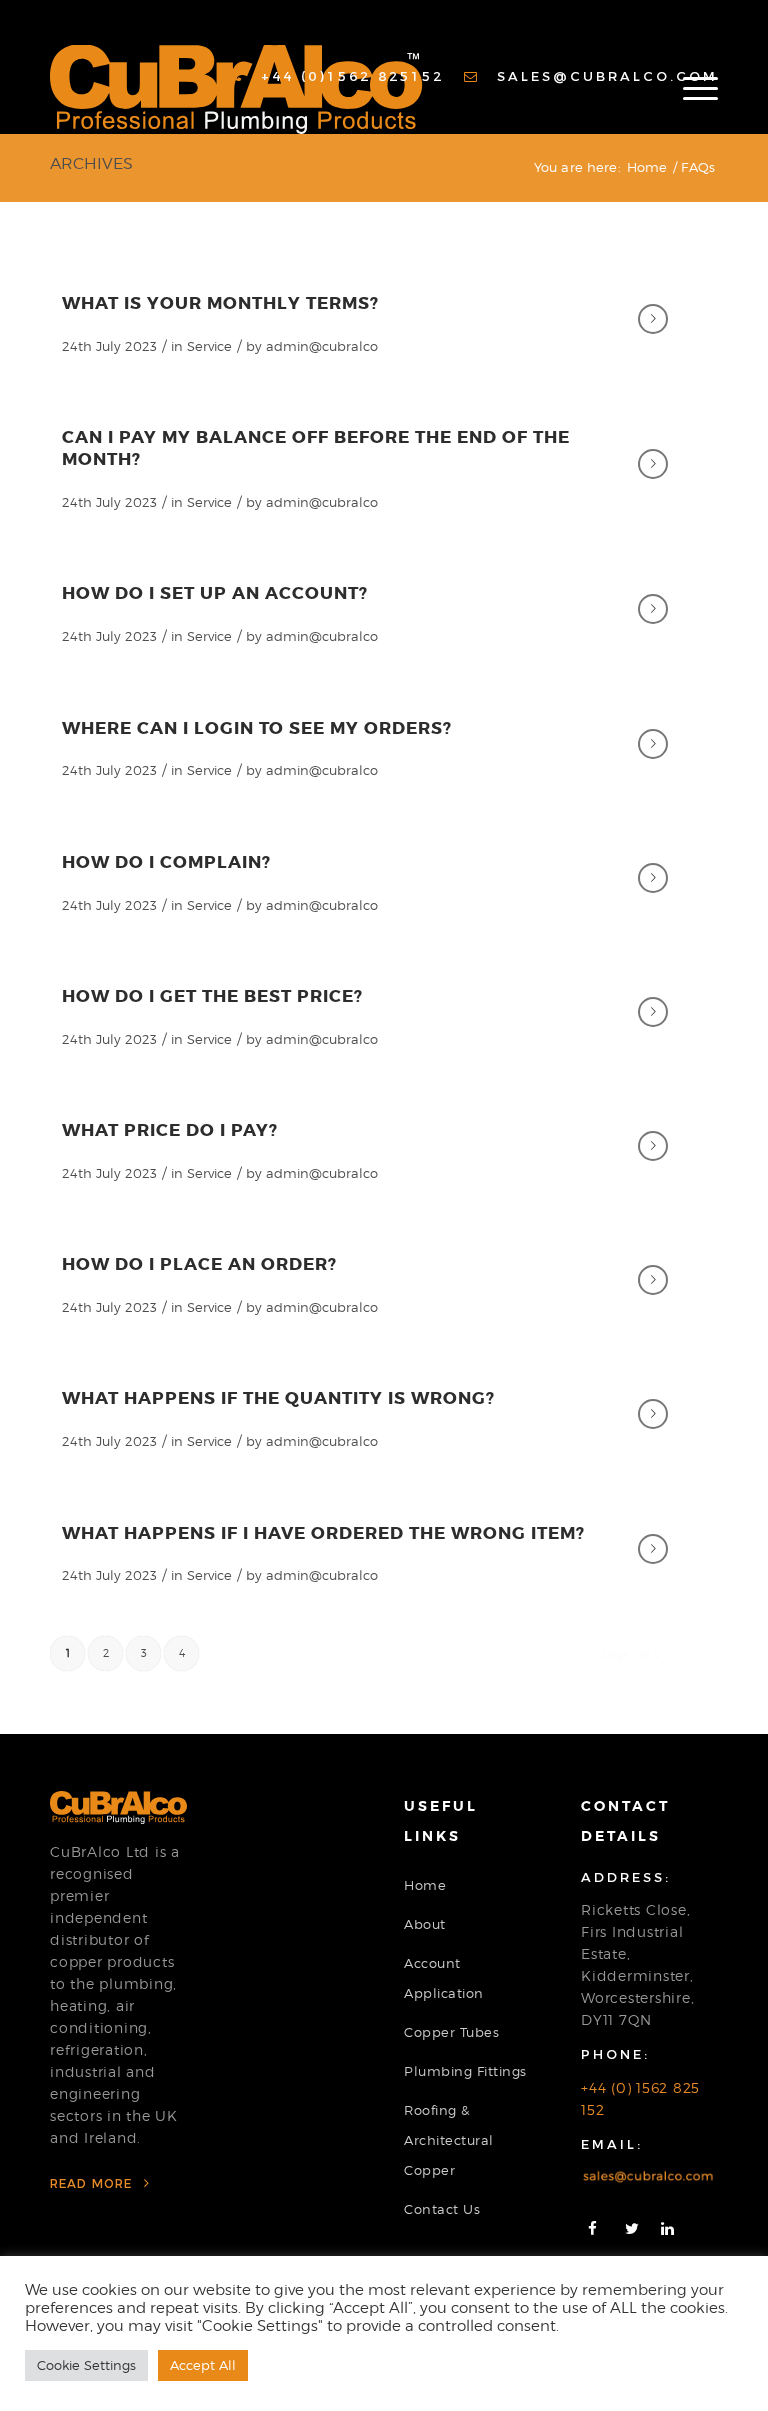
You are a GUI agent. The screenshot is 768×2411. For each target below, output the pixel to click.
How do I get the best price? (212, 996)
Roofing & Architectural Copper (449, 2140)
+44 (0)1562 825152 (349, 76)
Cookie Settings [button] (86, 2365)
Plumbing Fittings (465, 2071)
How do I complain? (166, 862)
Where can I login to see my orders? (257, 728)
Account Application (444, 1978)
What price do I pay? (170, 1130)
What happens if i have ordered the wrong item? (323, 1533)
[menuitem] (337, 76)
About (425, 1924)
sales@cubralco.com (604, 76)
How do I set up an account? (215, 593)
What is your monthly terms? (220, 303)
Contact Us (442, 2209)
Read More (93, 2183)
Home (425, 1885)
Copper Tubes (451, 2032)
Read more (653, 319)
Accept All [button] (203, 2365)
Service (209, 346)
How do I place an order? (199, 1264)
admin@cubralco (322, 346)
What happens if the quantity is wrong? (278, 1398)
